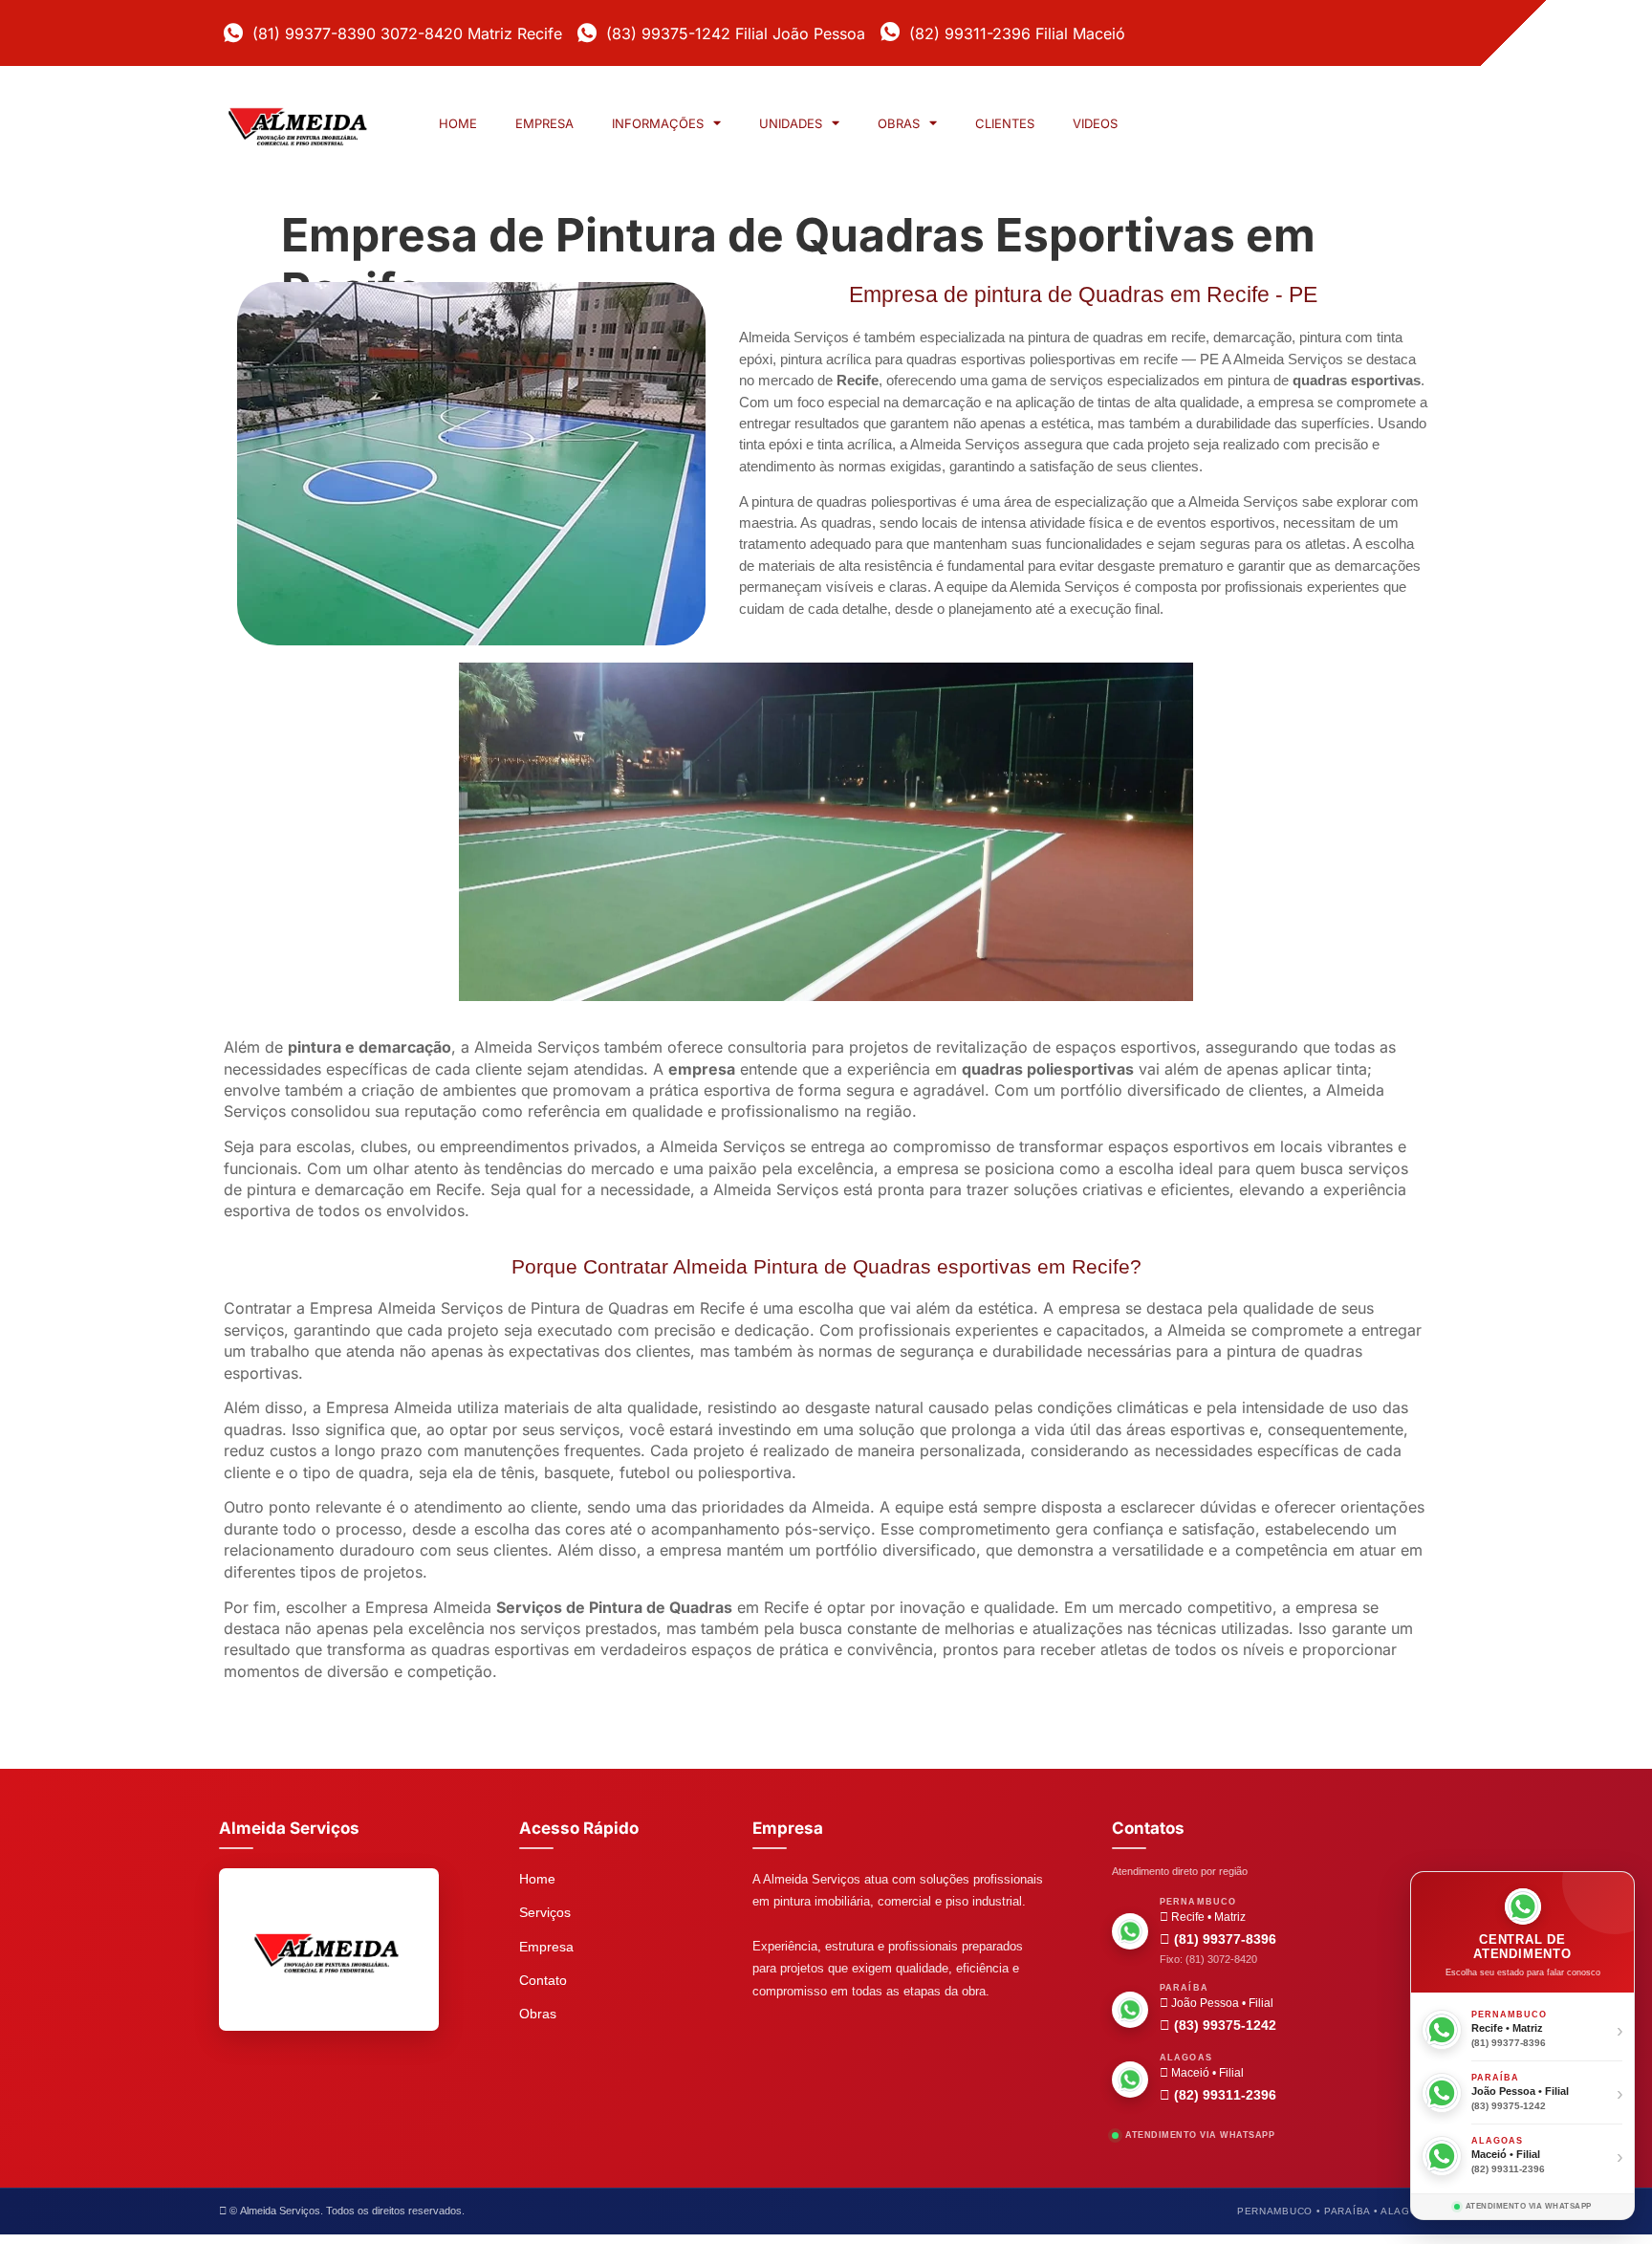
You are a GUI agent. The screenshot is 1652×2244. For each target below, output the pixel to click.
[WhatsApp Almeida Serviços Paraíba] (1130, 2010)
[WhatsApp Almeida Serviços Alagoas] (1130, 2080)
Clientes (1005, 123)
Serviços (545, 1912)
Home (458, 123)
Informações (658, 123)
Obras (899, 123)
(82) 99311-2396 (1223, 2095)
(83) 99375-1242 (1223, 2025)
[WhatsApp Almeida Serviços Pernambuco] (1130, 1931)
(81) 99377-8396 (1223, 1939)
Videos (1095, 123)
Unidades (791, 123)
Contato (543, 1980)
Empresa (544, 123)
